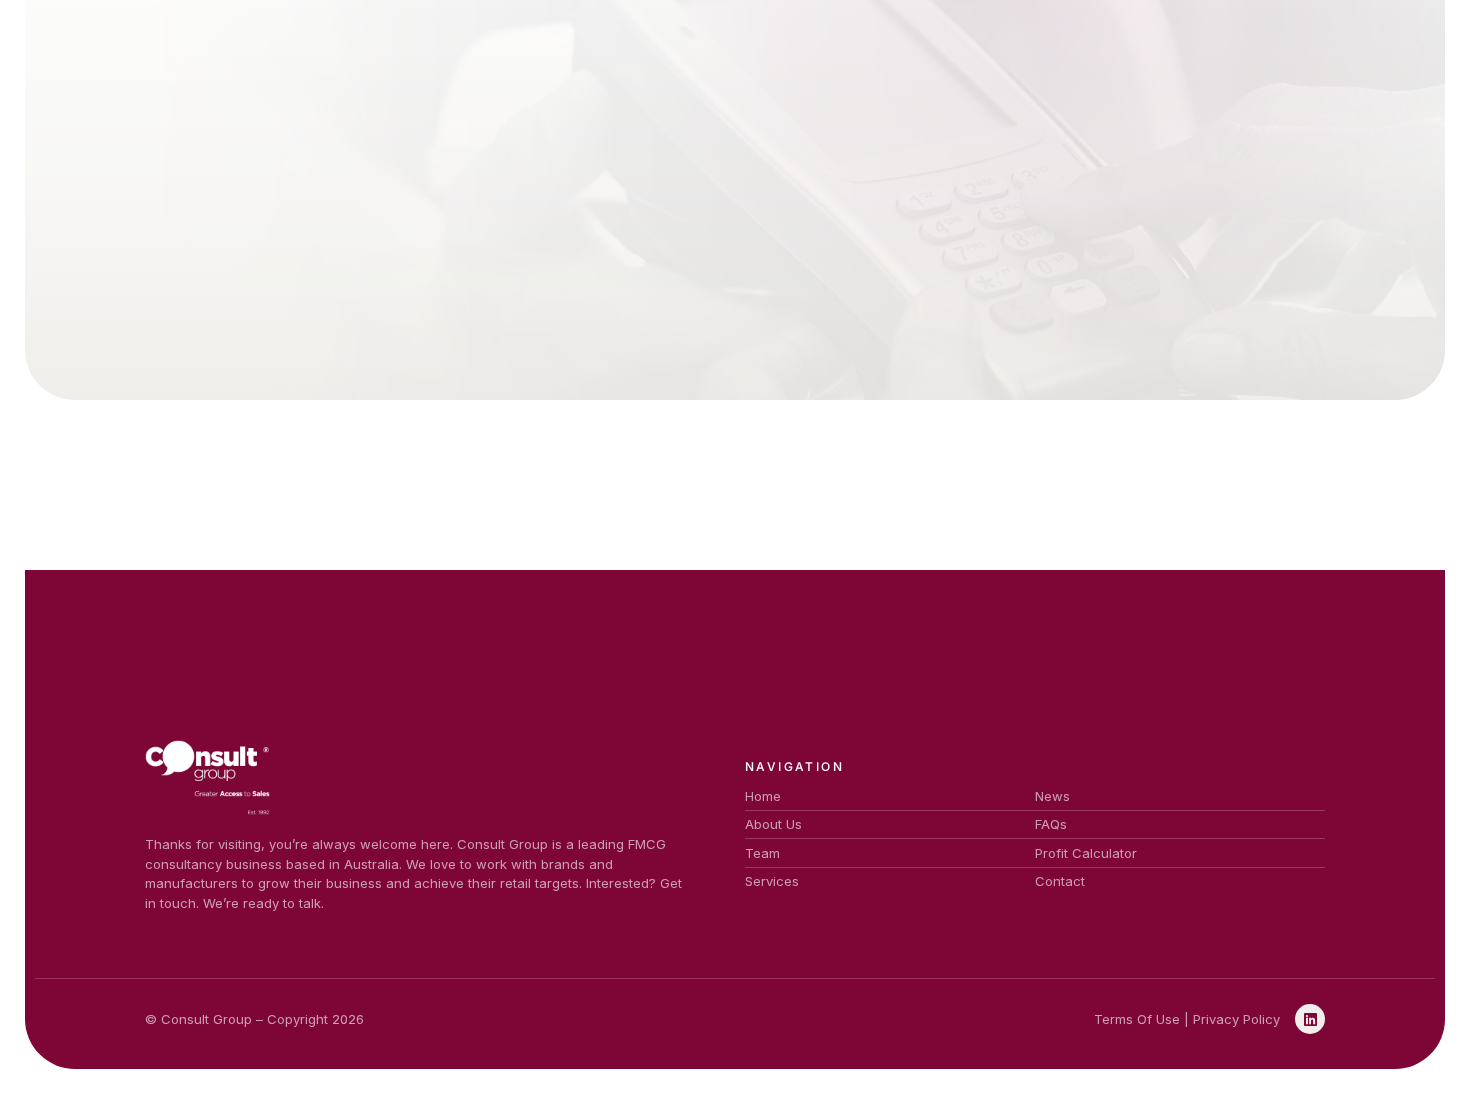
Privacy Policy (1236, 1019)
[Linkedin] (1310, 1019)
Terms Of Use (1137, 1019)
